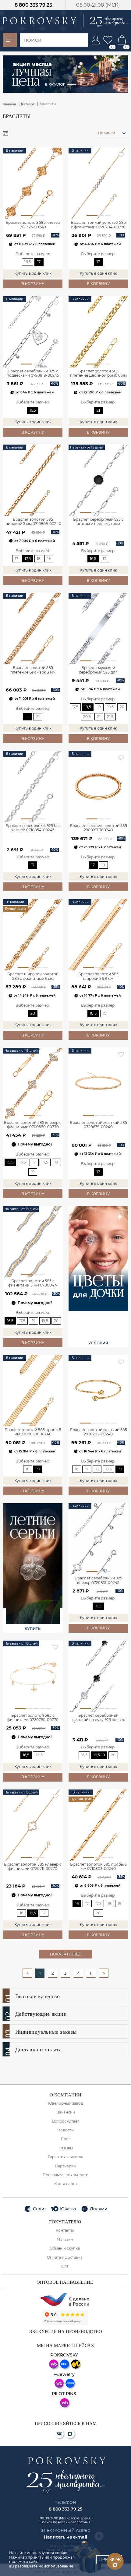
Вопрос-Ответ (66, 2121)
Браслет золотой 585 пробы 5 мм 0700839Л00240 (33, 1432)
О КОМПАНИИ (65, 2095)
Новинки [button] (107, 133)
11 (91, 1973)
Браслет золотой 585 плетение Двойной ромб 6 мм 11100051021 (98, 374)
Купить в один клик (33, 273)
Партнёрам (65, 2166)
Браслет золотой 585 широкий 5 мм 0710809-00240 (33, 522)
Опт (65, 2266)
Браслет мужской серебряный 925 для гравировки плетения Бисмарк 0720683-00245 (98, 670)
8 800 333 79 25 (33, 5)
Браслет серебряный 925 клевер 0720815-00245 (98, 1580)
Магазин (65, 2240)
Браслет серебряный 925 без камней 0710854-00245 (33, 828)
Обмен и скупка (65, 2248)
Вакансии (66, 2112)
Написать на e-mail (65, 2537)
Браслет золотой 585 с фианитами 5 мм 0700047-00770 (33, 1283)
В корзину (33, 284)
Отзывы (66, 2148)
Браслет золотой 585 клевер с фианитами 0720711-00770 (33, 1867)
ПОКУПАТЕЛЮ (65, 2222)
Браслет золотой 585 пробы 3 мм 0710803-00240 (98, 1867)
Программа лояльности (65, 2175)
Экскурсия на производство (66, 2331)
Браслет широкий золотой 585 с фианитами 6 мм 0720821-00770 (33, 977)
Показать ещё (65, 1954)
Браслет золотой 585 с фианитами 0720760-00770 (33, 1718)
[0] (108, 40)
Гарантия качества (65, 2157)
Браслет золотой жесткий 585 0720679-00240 (98, 1125)
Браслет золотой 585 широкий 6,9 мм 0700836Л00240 (98, 977)
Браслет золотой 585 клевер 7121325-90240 (33, 225)
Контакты (65, 2230)
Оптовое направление (65, 2282)
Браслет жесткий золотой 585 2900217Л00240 (98, 828)
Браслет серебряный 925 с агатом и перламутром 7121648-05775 (98, 522)
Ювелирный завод (66, 2103)
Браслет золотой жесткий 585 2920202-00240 (98, 1432)
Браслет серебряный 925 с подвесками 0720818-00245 (33, 373)
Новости (65, 2130)
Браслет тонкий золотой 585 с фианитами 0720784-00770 (98, 225)
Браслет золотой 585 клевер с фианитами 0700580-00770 (33, 1125)
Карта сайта (65, 2184)
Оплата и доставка (65, 2258)
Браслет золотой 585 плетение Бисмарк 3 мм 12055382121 (33, 670)
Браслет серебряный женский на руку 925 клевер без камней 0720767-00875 (98, 1718)
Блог (66, 2139)
